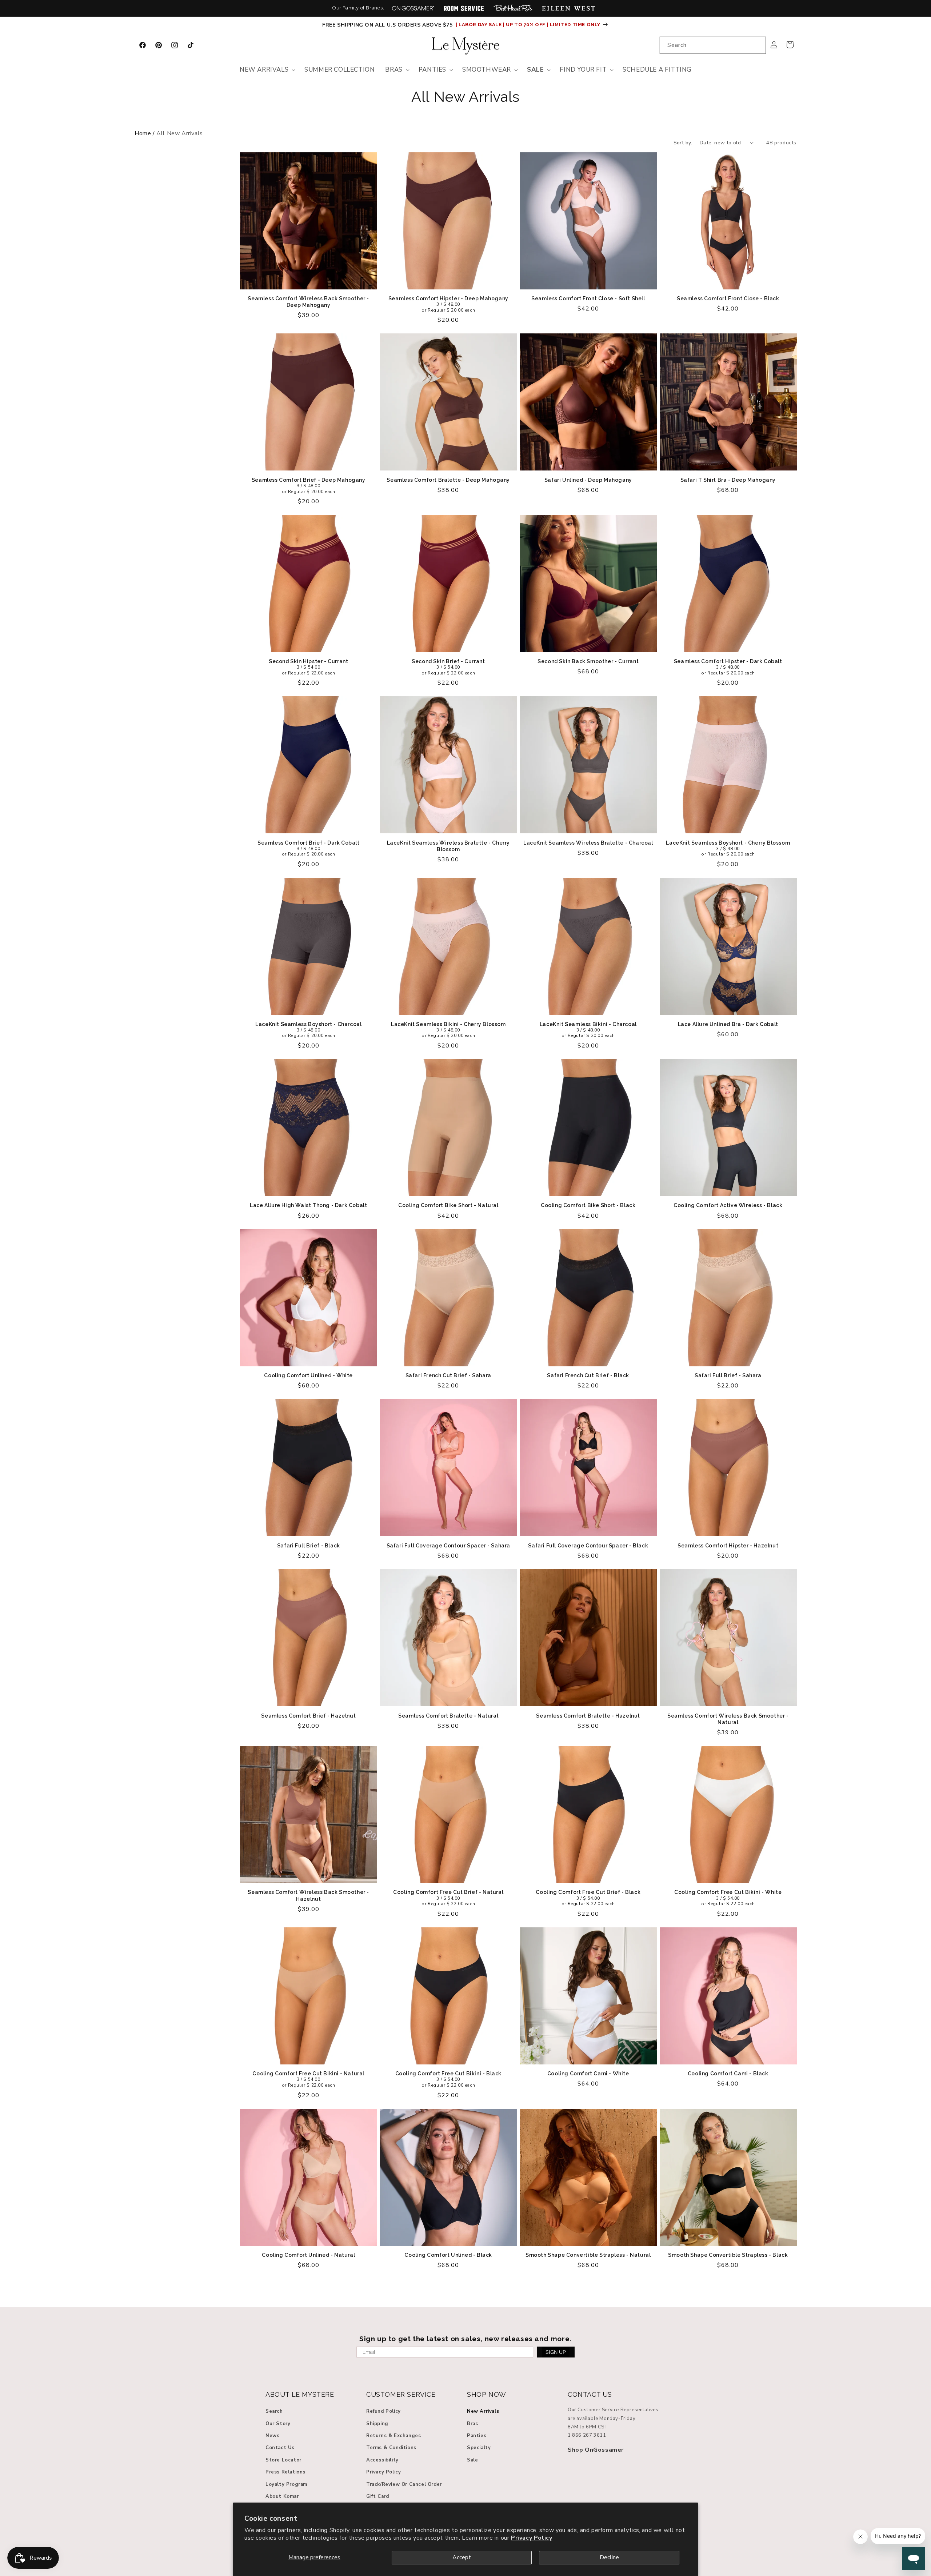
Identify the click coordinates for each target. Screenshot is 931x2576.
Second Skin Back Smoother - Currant (588, 661)
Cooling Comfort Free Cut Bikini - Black (448, 2074)
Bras (472, 2424)
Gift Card (377, 2496)
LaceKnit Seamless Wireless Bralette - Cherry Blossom (448, 846)
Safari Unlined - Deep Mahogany (588, 480)
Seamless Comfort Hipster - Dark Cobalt (728, 661)
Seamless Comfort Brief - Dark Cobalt (309, 843)
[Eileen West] (568, 8)
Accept (462, 2557)
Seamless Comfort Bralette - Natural (448, 1716)
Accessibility (382, 2460)
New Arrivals (483, 2412)
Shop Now (487, 2394)
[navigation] (465, 134)
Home (143, 133)
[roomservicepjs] (464, 8)
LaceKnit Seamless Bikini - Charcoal (588, 1024)
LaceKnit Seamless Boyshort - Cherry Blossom (728, 843)
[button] (267, 70)
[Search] (758, 45)
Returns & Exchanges (393, 2436)
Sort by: (683, 143)
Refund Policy (383, 2412)
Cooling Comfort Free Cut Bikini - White (728, 1892)
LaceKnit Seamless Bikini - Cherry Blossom (448, 1024)
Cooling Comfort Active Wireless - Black (728, 1205)
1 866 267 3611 (587, 2436)
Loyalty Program (286, 2484)
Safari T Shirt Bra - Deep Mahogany (728, 480)
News (272, 2436)
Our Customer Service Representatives (613, 2410)
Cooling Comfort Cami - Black (728, 2074)
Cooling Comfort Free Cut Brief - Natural (448, 1892)
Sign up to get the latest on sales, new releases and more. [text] (465, 2339)
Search (274, 2412)
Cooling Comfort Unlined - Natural (308, 2255)
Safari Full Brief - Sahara (728, 1375)
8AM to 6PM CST (588, 2427)
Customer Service (401, 2394)
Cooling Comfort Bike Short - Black (588, 1205)
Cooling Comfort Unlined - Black (448, 2255)
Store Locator (283, 2460)
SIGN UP (556, 2352)
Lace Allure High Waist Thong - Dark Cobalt (308, 1205)
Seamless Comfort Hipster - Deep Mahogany (448, 299)
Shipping (377, 2424)
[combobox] (713, 45)
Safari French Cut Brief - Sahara (448, 1375)
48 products (781, 143)
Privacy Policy (532, 2538)
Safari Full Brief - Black (309, 1546)
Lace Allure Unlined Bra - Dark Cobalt (728, 1024)
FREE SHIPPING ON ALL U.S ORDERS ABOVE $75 (388, 25)
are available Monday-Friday (602, 2419)
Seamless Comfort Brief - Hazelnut (308, 1716)
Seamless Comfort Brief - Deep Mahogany (309, 480)
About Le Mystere (300, 2394)
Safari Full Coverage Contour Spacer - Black (588, 1546)
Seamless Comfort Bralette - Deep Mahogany (448, 480)
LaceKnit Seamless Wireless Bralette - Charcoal (588, 843)
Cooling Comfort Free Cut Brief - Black (588, 1892)
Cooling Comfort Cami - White (588, 2074)
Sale (472, 2460)
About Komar (282, 2496)
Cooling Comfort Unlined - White (308, 1375)
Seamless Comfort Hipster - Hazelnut (728, 1546)
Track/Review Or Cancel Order (404, 2484)
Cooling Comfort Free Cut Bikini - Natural (308, 2074)
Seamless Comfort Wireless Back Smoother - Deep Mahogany (308, 302)
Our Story (278, 2424)
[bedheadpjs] (513, 8)
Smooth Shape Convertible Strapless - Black (728, 2255)
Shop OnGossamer (596, 2450)
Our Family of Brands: (358, 8)
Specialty (479, 2448)
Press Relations (285, 2472)
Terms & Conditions (391, 2448)
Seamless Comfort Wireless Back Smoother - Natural (728, 1719)
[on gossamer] (413, 8)
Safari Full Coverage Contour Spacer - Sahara (448, 1546)
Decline (609, 2557)
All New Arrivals (465, 97)
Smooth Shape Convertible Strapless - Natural (588, 2255)
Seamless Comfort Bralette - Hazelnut (588, 1716)
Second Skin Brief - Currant (448, 661)
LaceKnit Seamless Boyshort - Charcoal (308, 1024)
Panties (477, 2436)
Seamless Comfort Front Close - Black (728, 299)
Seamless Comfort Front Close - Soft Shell (588, 299)
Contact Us (280, 2448)
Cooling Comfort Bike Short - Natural (448, 1205)
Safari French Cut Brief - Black (588, 1375)
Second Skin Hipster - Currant (308, 661)
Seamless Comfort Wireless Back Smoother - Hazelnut (308, 1895)
